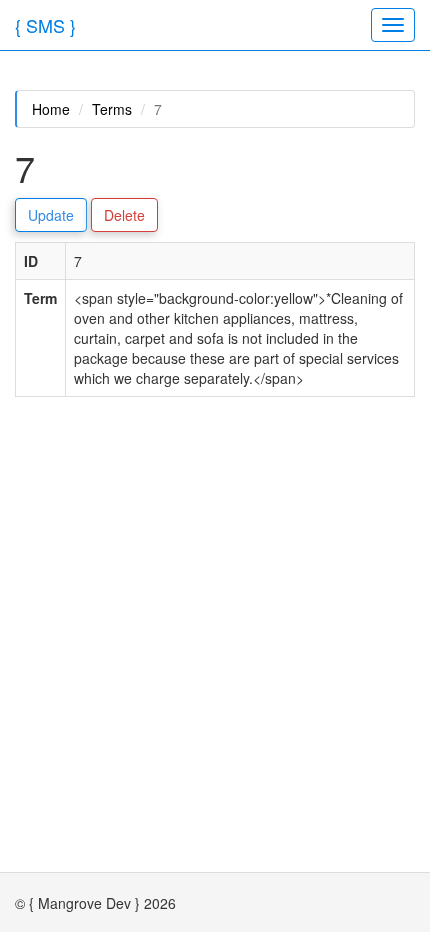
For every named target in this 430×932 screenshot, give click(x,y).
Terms (112, 109)
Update (51, 215)
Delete (124, 215)
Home (51, 109)
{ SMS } (45, 25)
